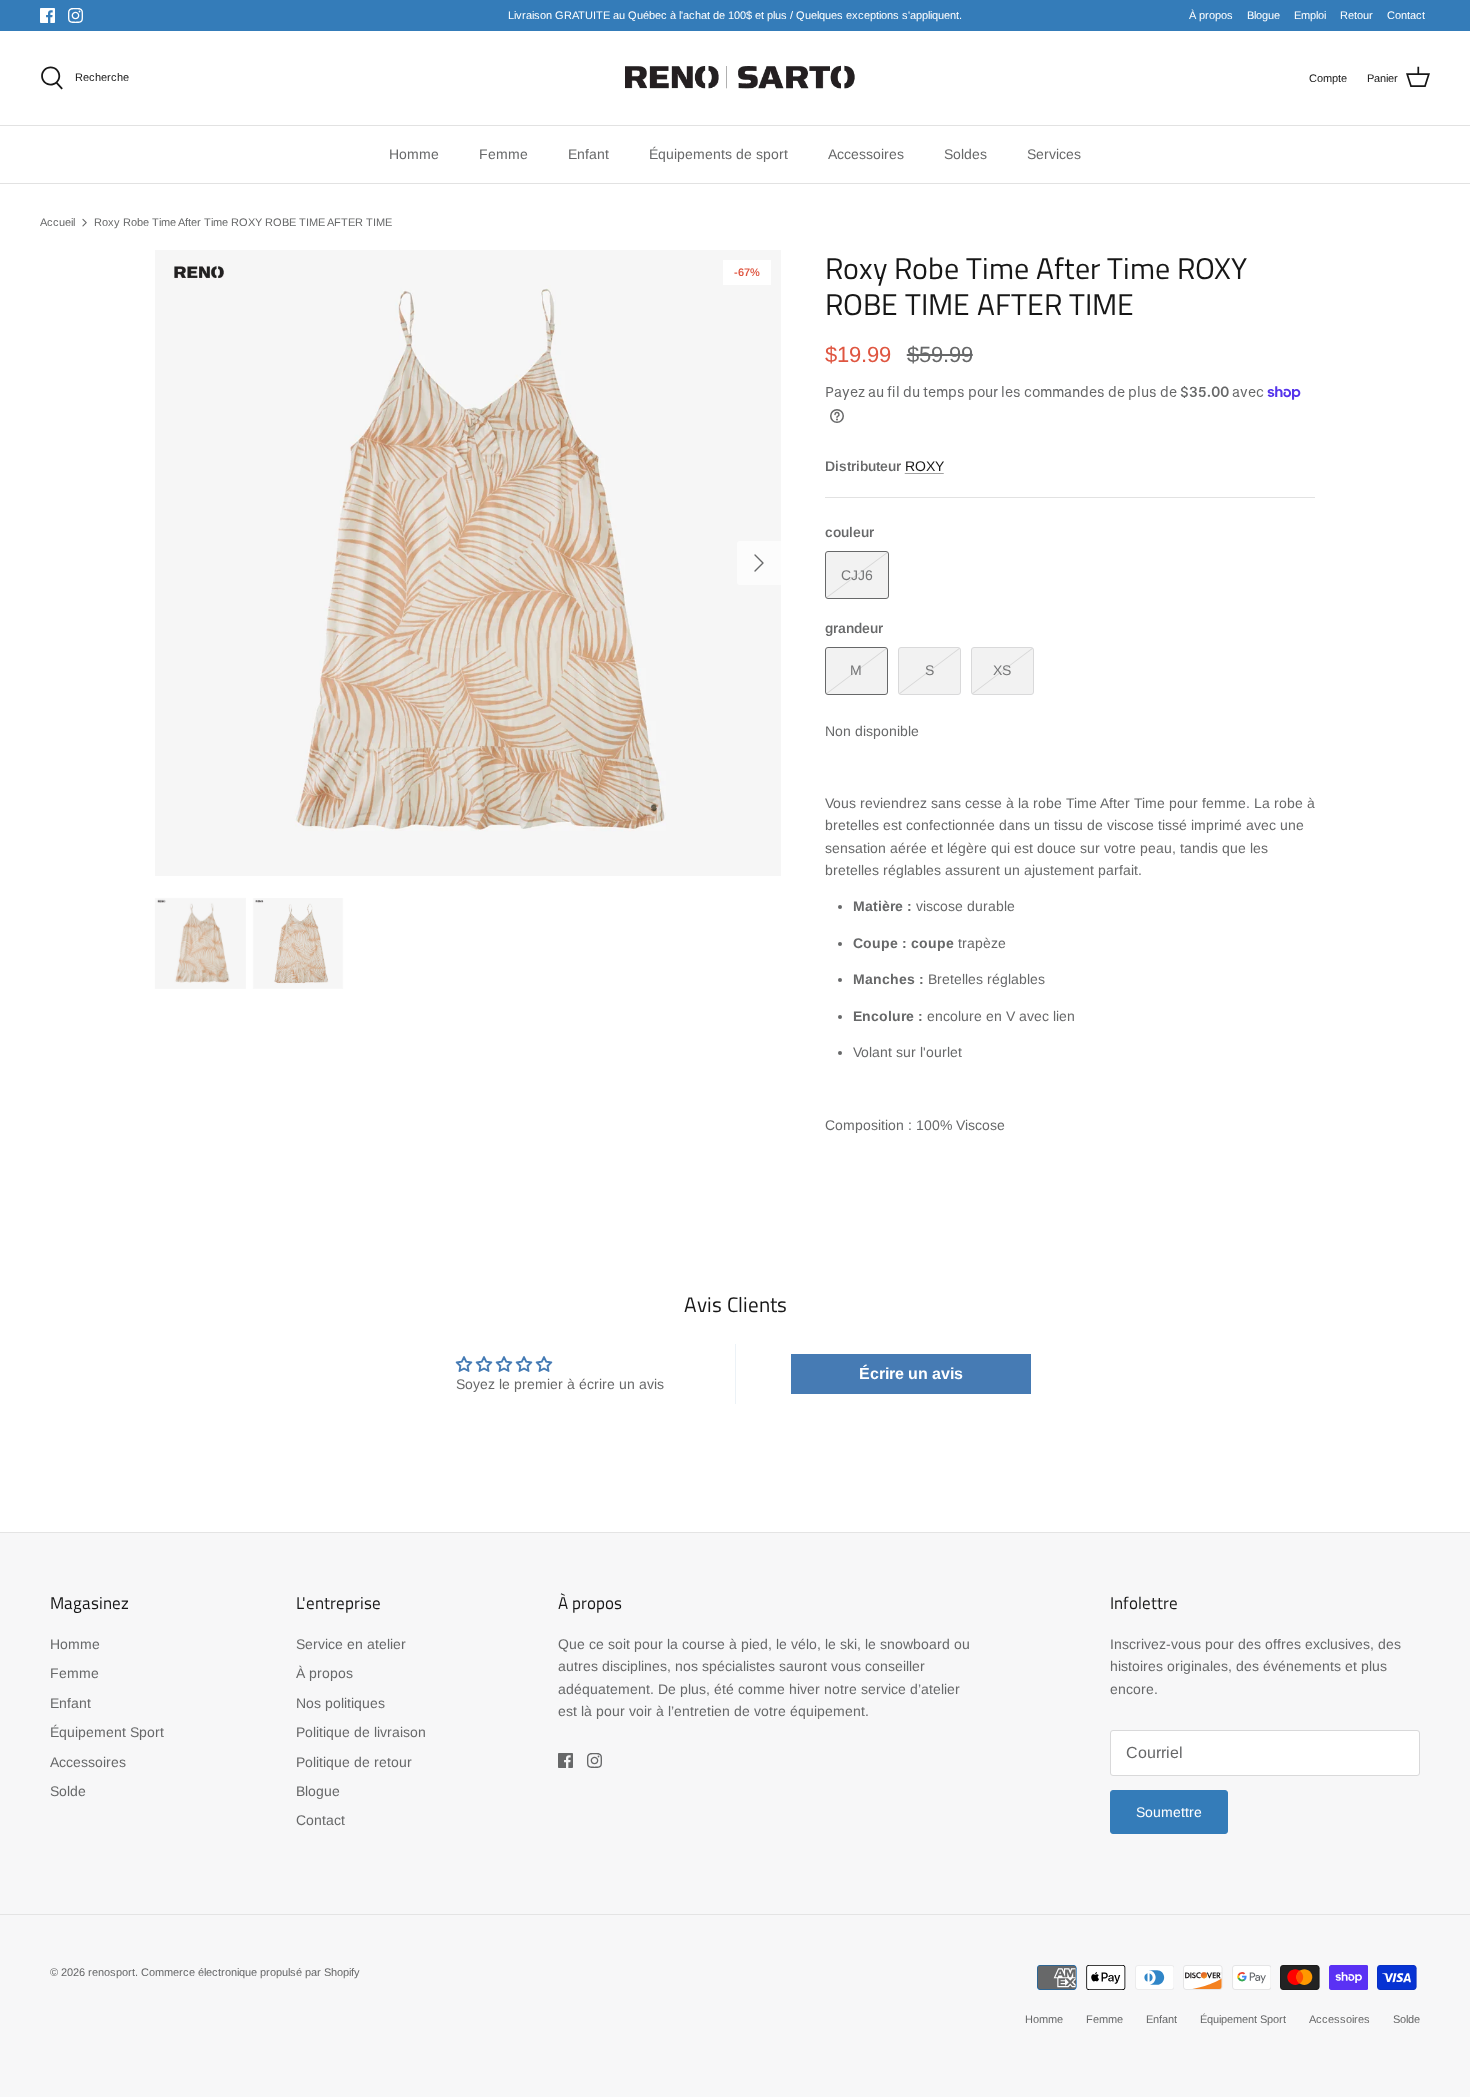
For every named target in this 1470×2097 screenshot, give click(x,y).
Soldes (965, 154)
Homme (75, 1644)
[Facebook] (47, 15)
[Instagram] (75, 15)
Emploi (1310, 15)
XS (1002, 670)
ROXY (924, 466)
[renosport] (735, 78)
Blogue (1263, 15)
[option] (468, 563)
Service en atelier (351, 1644)
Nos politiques (340, 1703)
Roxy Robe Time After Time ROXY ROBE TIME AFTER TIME (243, 222)
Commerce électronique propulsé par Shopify (250, 1972)
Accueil (57, 222)
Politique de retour (354, 1762)
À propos (1211, 15)
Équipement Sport (107, 1732)
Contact (1406, 15)
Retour (1356, 15)
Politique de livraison (361, 1732)
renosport (111, 1972)
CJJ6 (857, 575)
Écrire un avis (911, 1373)
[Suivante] (759, 563)
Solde (68, 1791)
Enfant (70, 1703)
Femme (74, 1673)
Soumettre (1169, 1812)
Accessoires (88, 1762)
